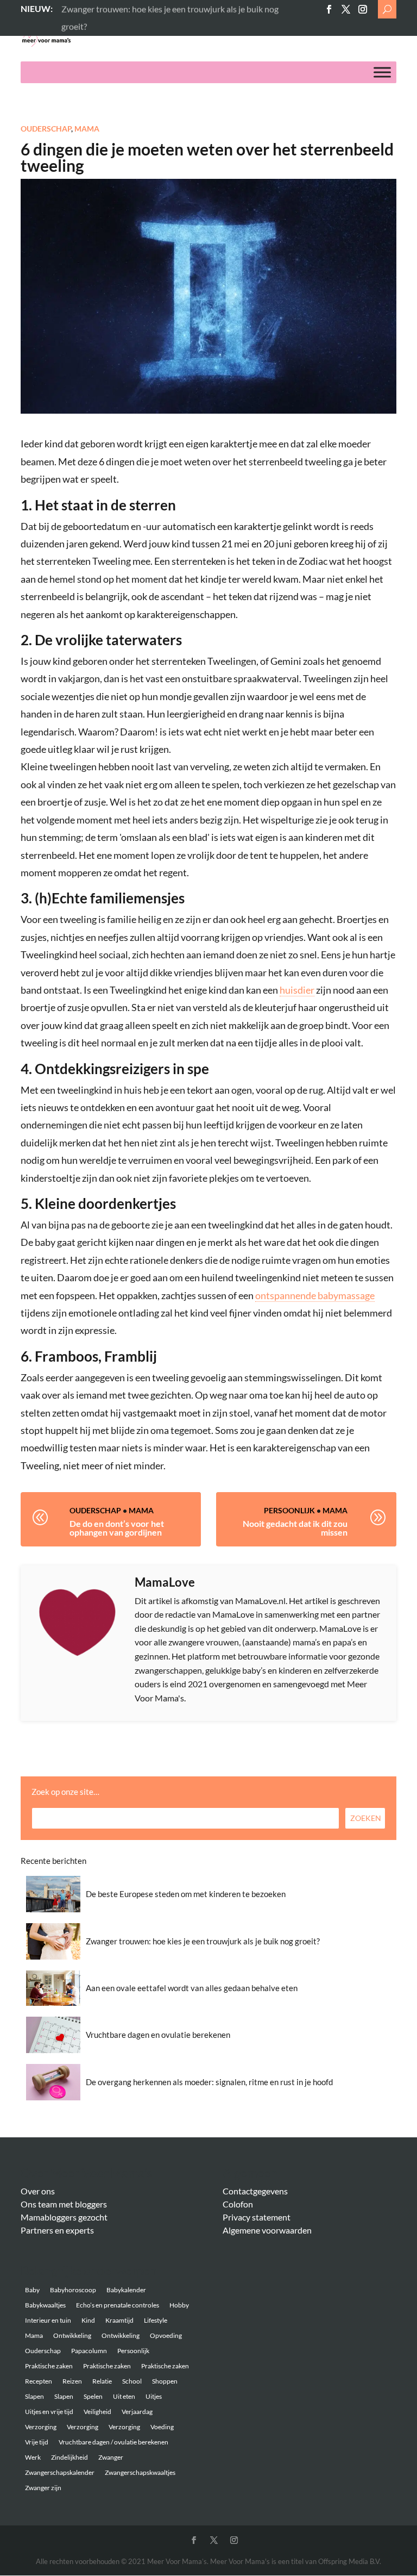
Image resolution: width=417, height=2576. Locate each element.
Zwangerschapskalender (60, 2472)
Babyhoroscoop (73, 2290)
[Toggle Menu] (382, 73)
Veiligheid (97, 2412)
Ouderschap (46, 129)
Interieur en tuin (48, 2320)
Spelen (93, 2396)
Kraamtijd (119, 2320)
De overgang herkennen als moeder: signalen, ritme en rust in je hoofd (209, 2082)
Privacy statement (257, 2217)
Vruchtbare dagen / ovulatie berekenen (113, 2442)
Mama (87, 129)
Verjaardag (137, 2412)
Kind (88, 2320)
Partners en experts (57, 2230)
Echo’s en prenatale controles (118, 2305)
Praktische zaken (49, 2366)
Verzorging (41, 2427)
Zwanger (111, 2457)
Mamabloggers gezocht (64, 2217)
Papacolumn (89, 2351)
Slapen (34, 2396)
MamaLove (165, 1582)
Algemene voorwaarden (267, 2230)
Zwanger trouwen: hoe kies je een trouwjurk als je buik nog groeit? (203, 1941)
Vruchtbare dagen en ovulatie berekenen (158, 2035)
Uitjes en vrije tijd (49, 2412)
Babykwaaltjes (45, 2305)
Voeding (162, 2427)
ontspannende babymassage (315, 1295)
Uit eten (124, 2396)
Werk (33, 2457)
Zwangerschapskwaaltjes (140, 2472)
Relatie (102, 2381)
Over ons (38, 2191)
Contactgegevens (255, 2191)
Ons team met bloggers (64, 2204)
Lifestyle (156, 2320)
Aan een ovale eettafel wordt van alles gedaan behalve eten (192, 1988)
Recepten (39, 2381)
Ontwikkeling (72, 2335)
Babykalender (126, 2290)
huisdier (297, 990)
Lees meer (80, 8)
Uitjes (154, 2396)
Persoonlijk (289, 1510)
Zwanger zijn (43, 2488)
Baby (32, 2290)
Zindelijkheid (69, 2457)
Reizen (72, 2381)
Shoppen (165, 2381)
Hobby (179, 2305)
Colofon (238, 2204)
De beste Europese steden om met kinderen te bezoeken (186, 1894)
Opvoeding (166, 2335)
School (132, 2381)
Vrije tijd (37, 2442)
